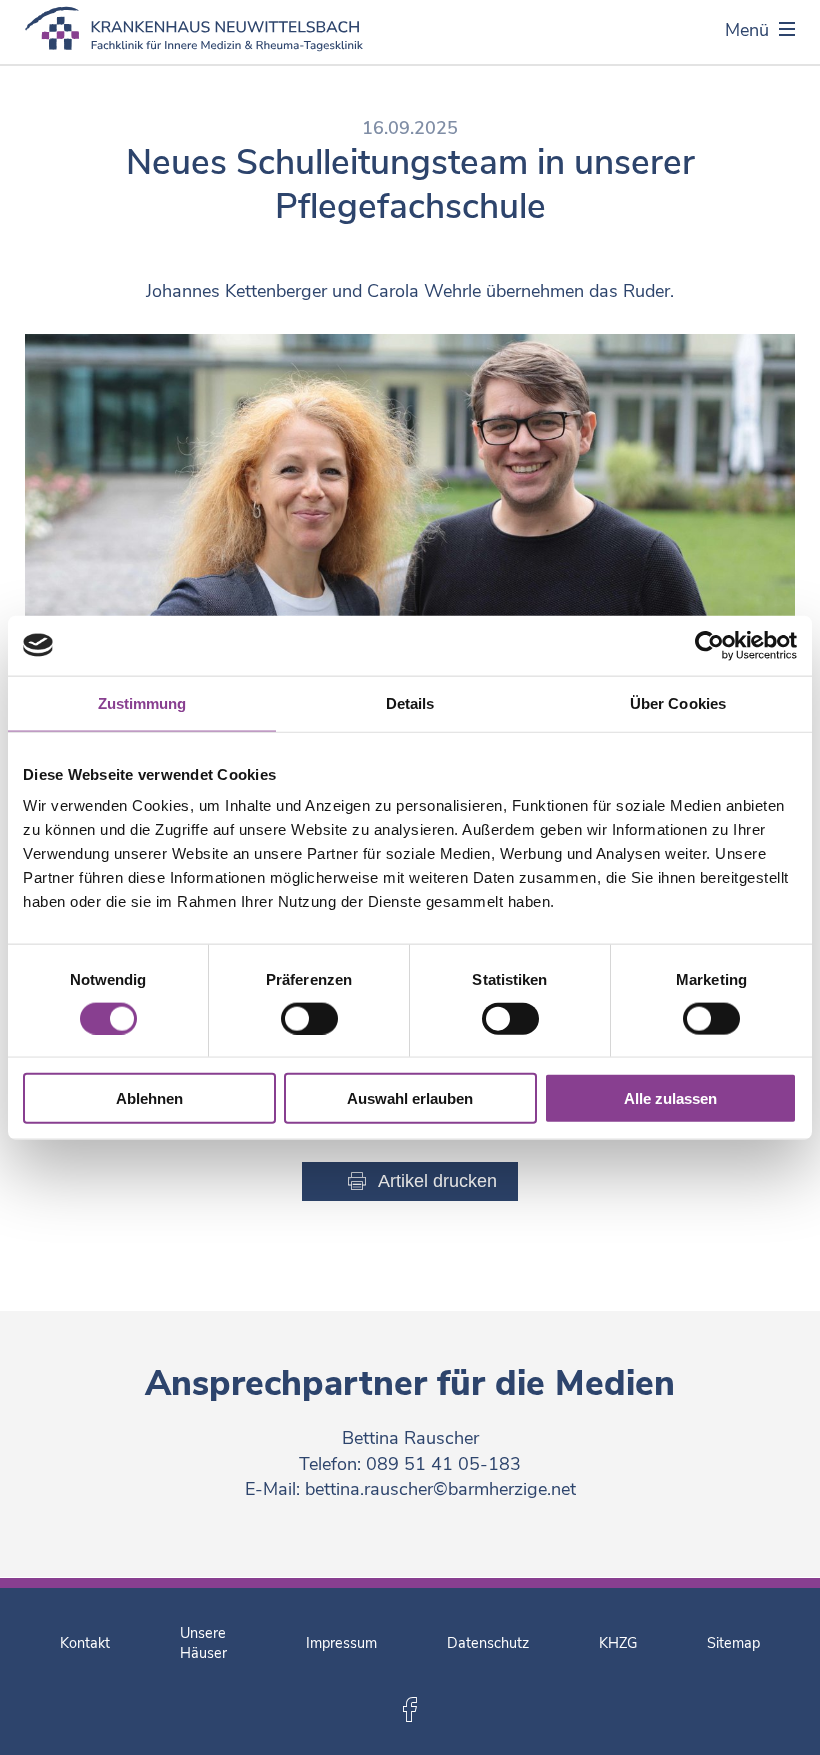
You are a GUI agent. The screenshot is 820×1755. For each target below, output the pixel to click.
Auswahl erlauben (410, 1098)
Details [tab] (410, 702)
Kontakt (85, 1643)
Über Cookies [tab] (678, 702)
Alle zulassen (670, 1098)
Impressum (341, 1643)
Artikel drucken (437, 1181)
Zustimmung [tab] (142, 702)
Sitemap (733, 1643)
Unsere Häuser (203, 1643)
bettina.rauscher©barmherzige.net (440, 1489)
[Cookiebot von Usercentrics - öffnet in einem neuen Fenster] (709, 645)
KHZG (618, 1643)
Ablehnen (149, 1098)
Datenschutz (488, 1643)
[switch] (309, 1018)
